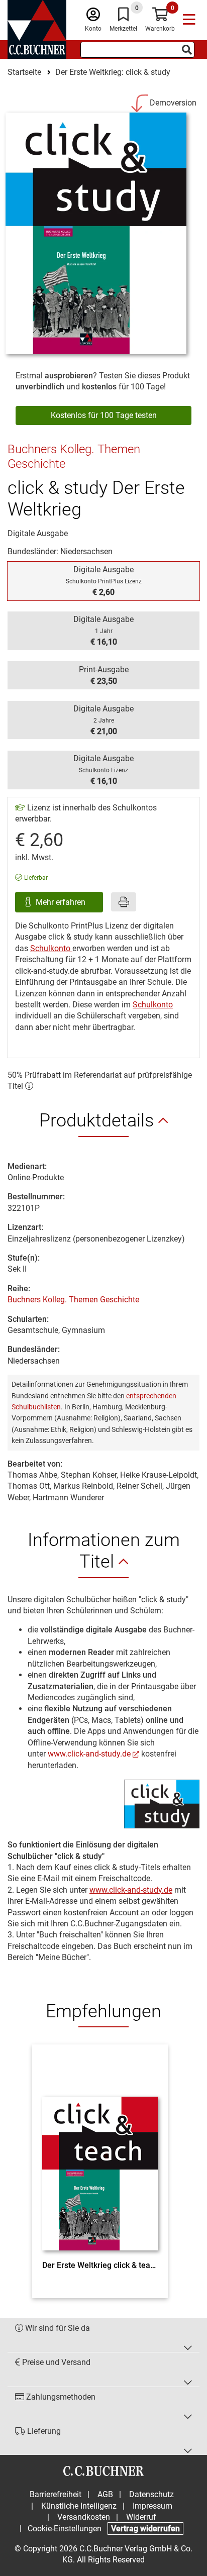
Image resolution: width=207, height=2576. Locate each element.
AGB (105, 2494)
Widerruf (141, 2517)
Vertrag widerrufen (145, 2529)
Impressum (152, 2506)
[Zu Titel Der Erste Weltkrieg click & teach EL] (100, 2155)
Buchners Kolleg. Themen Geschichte (73, 1300)
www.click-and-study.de (89, 1754)
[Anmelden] (93, 17)
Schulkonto (51, 948)
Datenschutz (151, 2494)
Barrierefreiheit (56, 2494)
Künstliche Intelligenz (79, 2506)
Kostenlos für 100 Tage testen (104, 415)
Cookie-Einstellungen (65, 2529)
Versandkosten (84, 2517)
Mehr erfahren (62, 902)
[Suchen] (187, 50)
